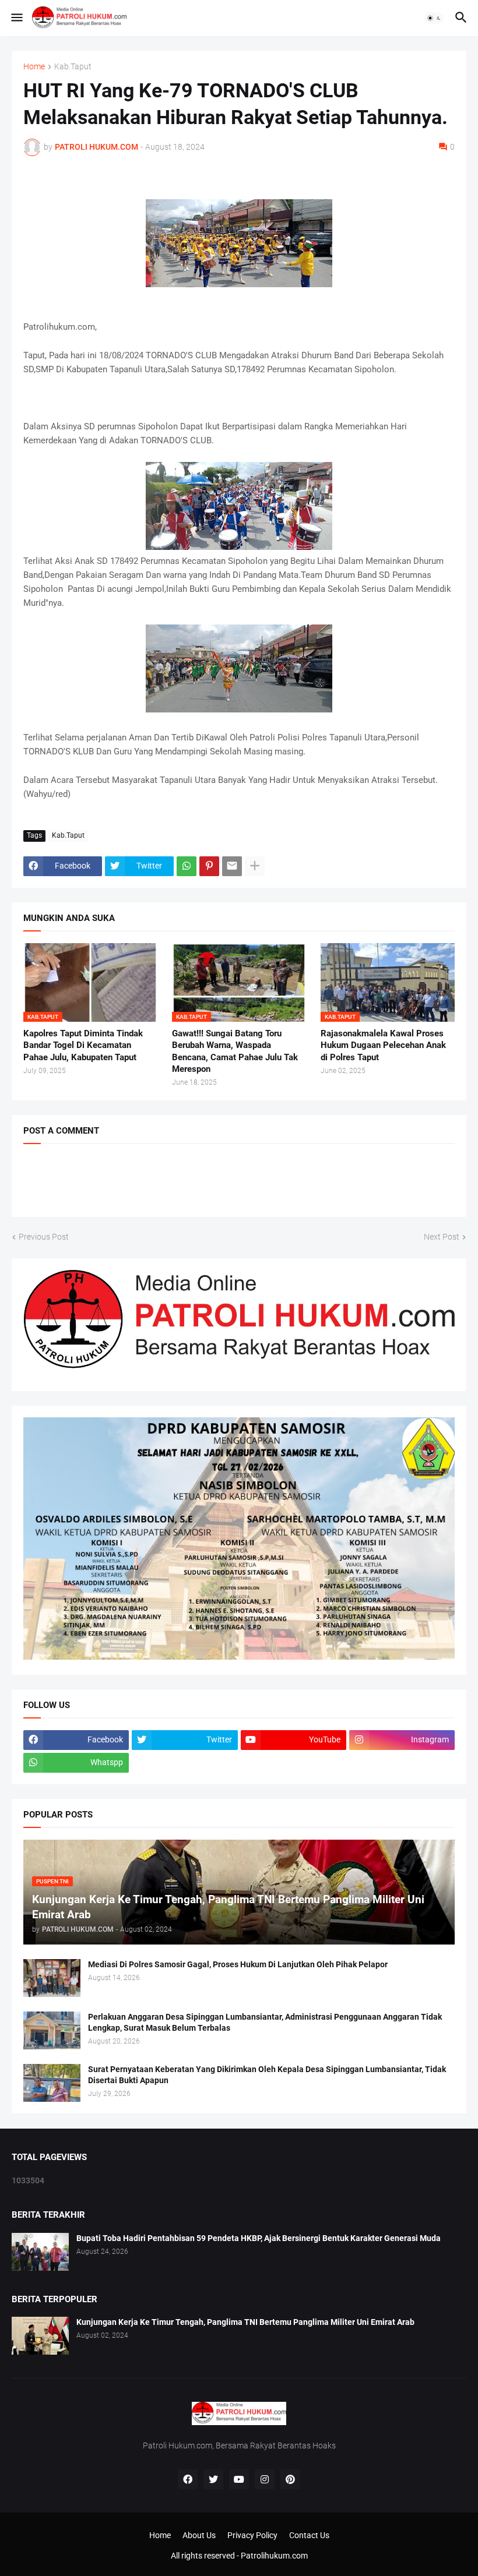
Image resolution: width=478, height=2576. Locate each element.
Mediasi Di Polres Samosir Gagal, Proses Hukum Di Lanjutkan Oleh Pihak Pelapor (238, 1964)
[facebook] (188, 2479)
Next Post (442, 1237)
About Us (199, 2535)
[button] (16, 18)
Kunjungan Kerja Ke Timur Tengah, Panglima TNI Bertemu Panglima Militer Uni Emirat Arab (245, 2322)
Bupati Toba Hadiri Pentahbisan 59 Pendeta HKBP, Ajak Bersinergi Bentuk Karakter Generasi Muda (259, 2238)
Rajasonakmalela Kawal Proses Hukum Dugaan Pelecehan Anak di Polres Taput (383, 1045)
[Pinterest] (209, 866)
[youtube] (239, 2479)
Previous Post (44, 1237)
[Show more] (255, 866)
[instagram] (265, 2479)
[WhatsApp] (187, 866)
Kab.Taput (73, 67)
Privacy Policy (252, 2535)
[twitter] (213, 2479)
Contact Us (309, 2535)
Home (34, 67)
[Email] (232, 866)
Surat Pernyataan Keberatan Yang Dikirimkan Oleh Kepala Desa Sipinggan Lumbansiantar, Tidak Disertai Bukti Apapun (267, 2075)
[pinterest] (290, 2479)
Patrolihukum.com (274, 2556)
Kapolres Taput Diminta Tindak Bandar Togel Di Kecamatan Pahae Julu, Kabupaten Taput (83, 1045)
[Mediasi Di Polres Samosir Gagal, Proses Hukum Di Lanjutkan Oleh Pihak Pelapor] (52, 1978)
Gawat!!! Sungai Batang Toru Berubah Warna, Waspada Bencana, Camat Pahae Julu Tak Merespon (235, 1051)
